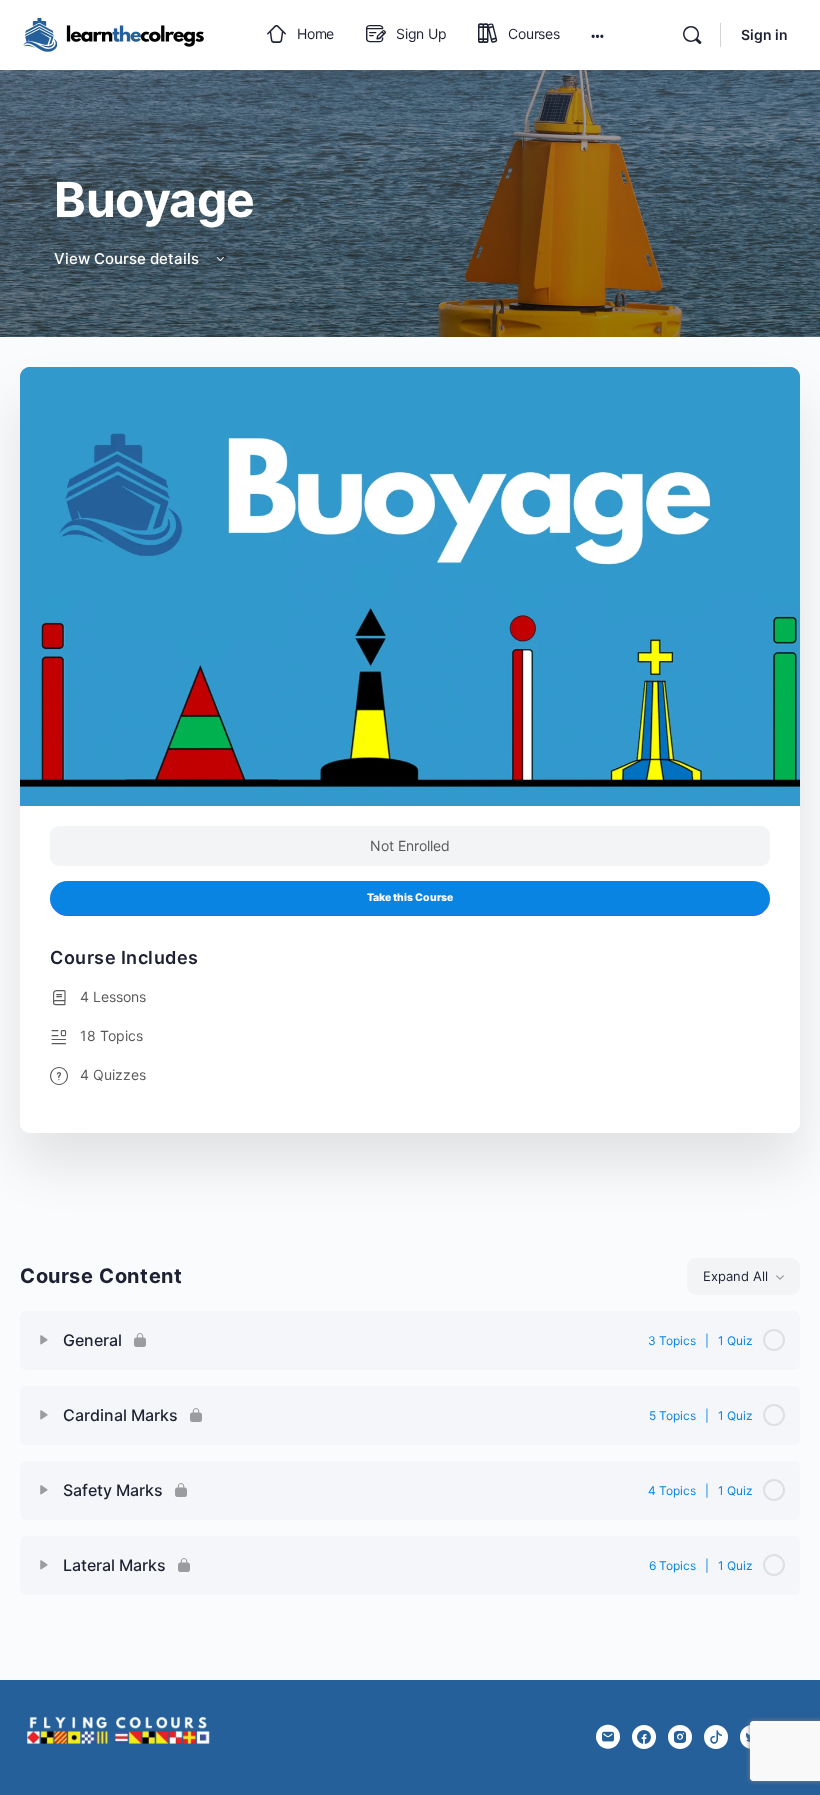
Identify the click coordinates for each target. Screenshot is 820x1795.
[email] (608, 1737)
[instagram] (680, 1737)
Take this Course (410, 897)
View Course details (128, 258)
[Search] (692, 35)
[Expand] (44, 1340)
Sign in (764, 34)
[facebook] (644, 1737)
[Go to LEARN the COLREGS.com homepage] (120, 33)
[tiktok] (716, 1737)
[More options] (597, 35)
